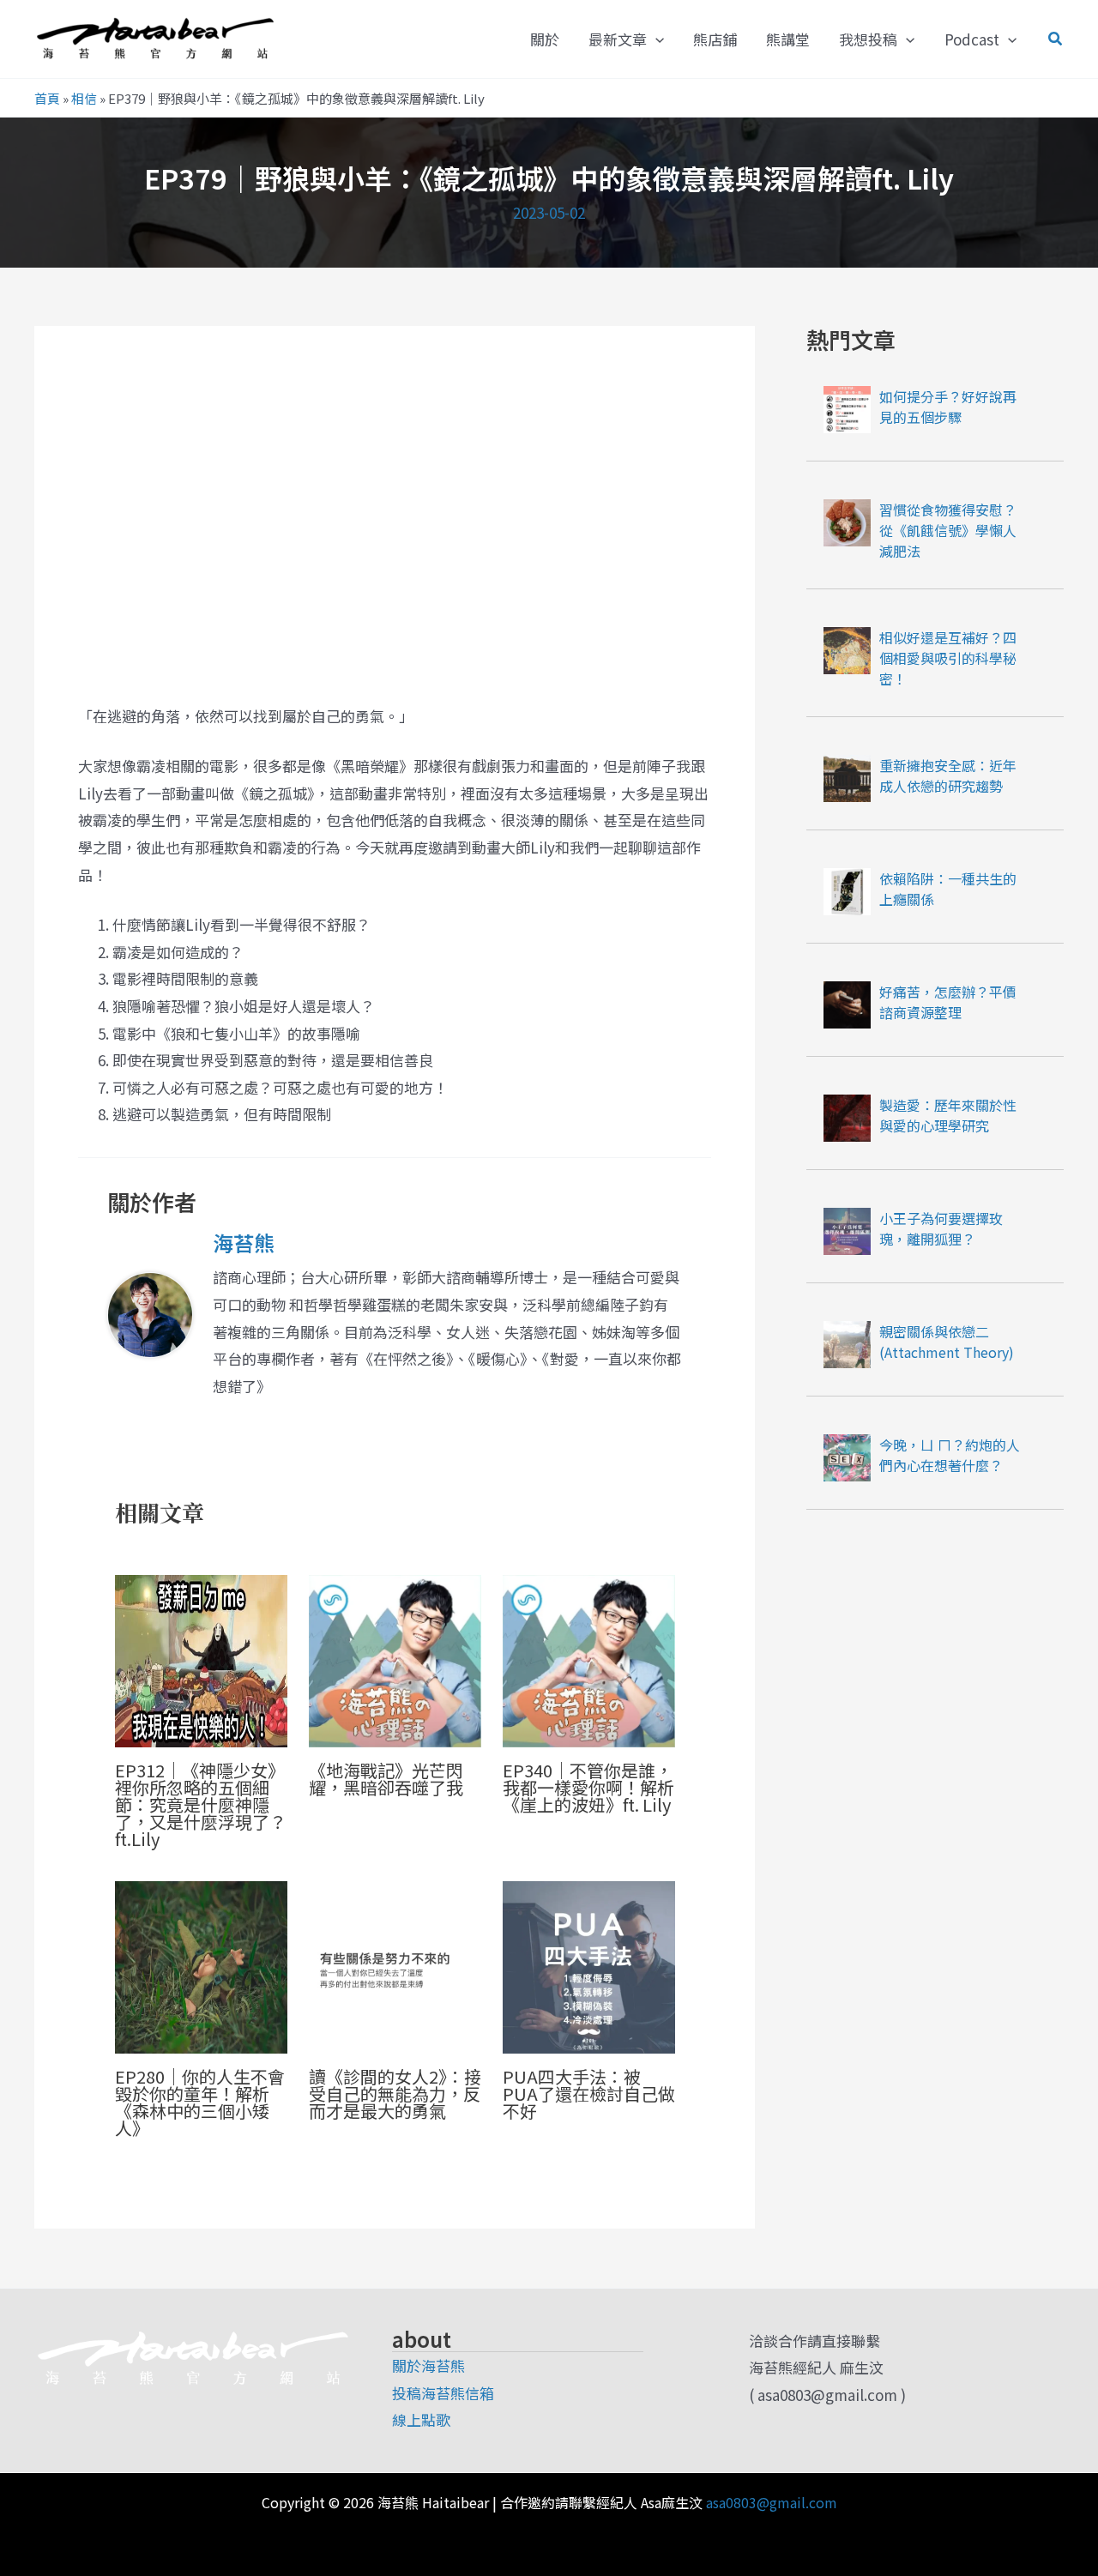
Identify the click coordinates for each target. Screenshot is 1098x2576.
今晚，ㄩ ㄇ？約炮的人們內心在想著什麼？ (950, 1455)
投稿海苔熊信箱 (443, 2393)
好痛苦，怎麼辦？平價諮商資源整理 (948, 1002)
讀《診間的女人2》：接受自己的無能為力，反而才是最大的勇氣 (395, 2093)
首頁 (47, 98)
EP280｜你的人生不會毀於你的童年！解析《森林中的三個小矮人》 (200, 2102)
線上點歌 (421, 2419)
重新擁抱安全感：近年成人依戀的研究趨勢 (948, 775)
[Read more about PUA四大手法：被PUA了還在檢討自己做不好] (589, 1965)
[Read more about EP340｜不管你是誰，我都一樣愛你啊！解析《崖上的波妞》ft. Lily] (589, 1659)
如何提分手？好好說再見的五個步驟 (948, 407)
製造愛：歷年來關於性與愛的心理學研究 (948, 1115)
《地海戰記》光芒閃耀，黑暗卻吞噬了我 (386, 1779)
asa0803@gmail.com (772, 2502)
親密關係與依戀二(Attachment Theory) (947, 1342)
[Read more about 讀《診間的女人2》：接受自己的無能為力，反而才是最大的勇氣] (395, 1965)
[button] (655, 39)
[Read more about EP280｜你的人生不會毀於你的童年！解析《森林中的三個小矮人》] (201, 1965)
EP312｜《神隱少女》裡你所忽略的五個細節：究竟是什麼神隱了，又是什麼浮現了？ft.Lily (201, 1804)
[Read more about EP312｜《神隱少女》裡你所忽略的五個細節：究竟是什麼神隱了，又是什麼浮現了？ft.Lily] (201, 1659)
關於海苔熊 (428, 2365)
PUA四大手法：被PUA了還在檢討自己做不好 (589, 2093)
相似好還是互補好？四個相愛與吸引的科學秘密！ (948, 658)
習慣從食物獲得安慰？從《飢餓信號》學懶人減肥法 (948, 530)
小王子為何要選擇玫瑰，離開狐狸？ (941, 1228)
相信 (84, 98)
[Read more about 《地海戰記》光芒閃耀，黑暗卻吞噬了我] (395, 1659)
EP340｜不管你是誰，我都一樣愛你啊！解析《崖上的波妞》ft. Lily (588, 1787)
